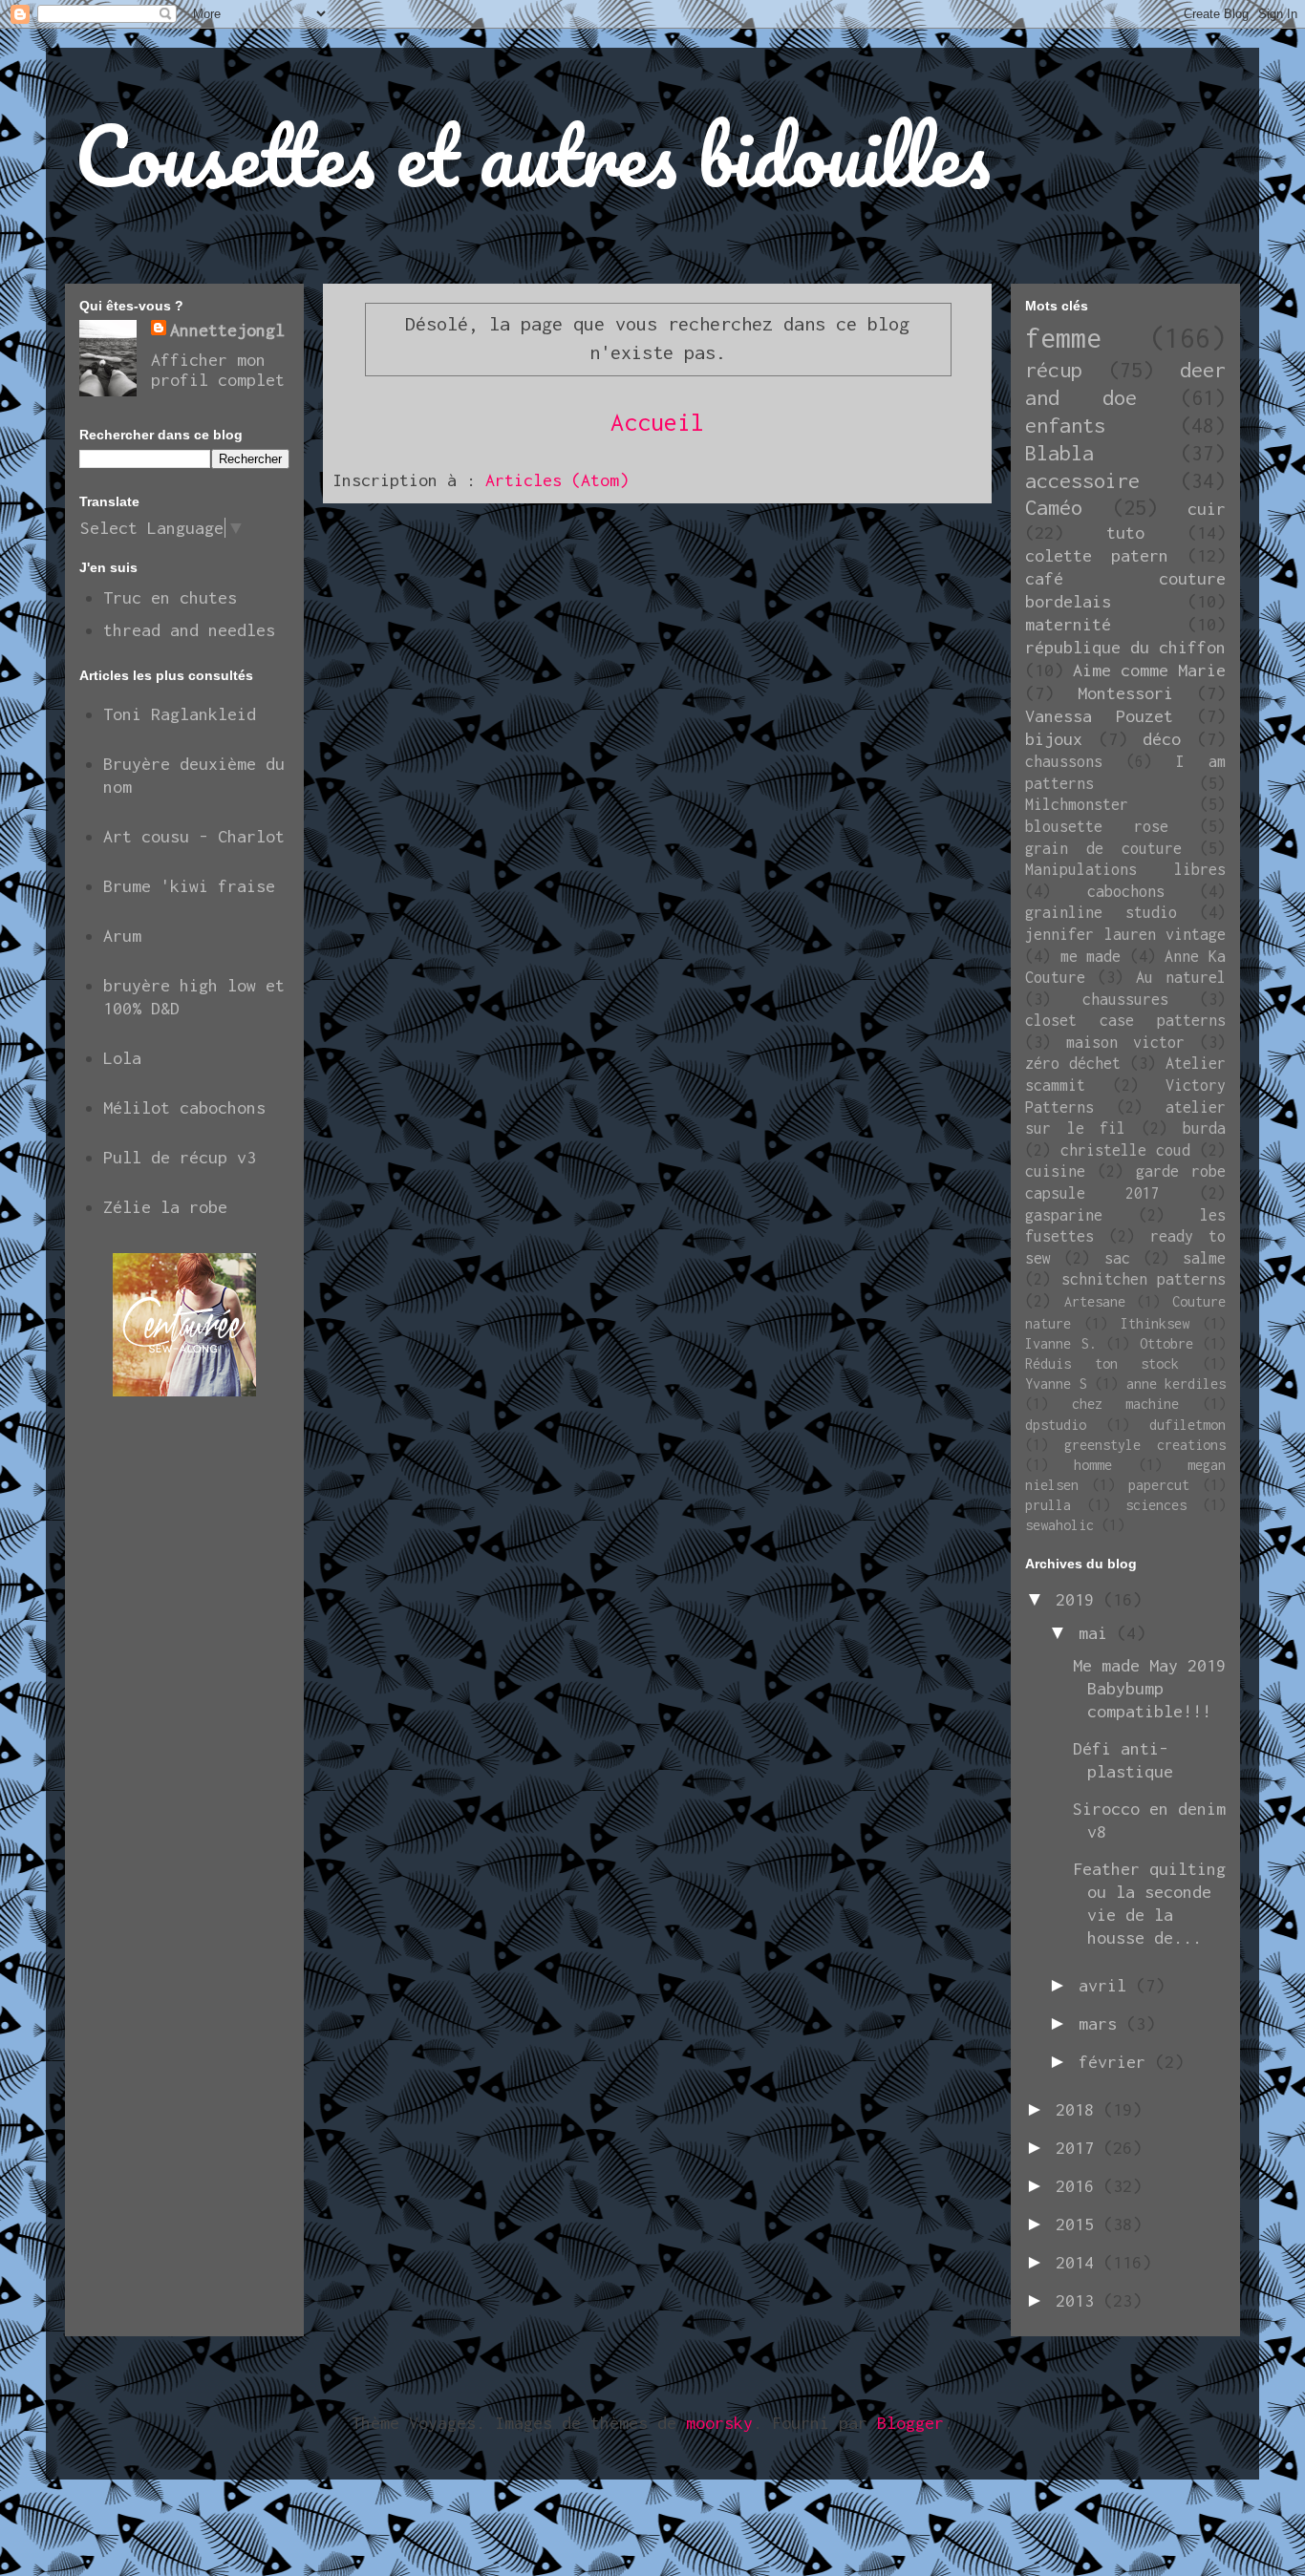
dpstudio (1056, 1425)
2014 (1080, 2262)
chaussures (1125, 999)
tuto (1125, 532)
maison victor (1125, 1042)
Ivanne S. (1061, 1343)
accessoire (1082, 480)
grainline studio (1101, 912)
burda (1204, 1128)
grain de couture (1103, 848)
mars (1102, 2023)
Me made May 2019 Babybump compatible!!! (1149, 1688)
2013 (1080, 2300)
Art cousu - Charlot (194, 836)
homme (1093, 1465)
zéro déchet (1073, 1063)
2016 (1080, 2186)
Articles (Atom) (557, 480)
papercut (1159, 1485)
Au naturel (1181, 977)
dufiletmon (1187, 1425)
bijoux (1054, 739)
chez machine (1126, 1404)
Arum (122, 936)
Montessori (1125, 693)
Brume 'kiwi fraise (189, 886)
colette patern (1097, 555)
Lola (122, 1058)
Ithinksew (1155, 1323)
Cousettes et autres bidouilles (533, 155)
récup (1054, 370)
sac (1117, 1258)
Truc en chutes (170, 597)
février (1117, 2062)
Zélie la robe (165, 1207)
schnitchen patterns (1144, 1279)
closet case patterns (1125, 1020)
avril (1107, 1985)
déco (1162, 739)
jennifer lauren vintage (1125, 934)
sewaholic (1059, 1525)
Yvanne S (1056, 1384)
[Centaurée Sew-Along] (184, 1390)
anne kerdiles (1177, 1384)
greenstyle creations (1145, 1445)
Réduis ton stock (1102, 1363)
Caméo (1054, 507)
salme (1204, 1258)
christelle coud (1125, 1150)
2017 (1080, 2148)
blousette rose (1097, 826)
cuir (1207, 509)
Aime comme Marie (1149, 670)
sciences (1156, 1505)
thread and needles (189, 630)
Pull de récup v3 (180, 1157)
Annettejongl (227, 330)
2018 (1080, 2109)
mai (1098, 1633)
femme (1063, 338)
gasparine (1064, 1215)
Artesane (1095, 1301)
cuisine (1055, 1171)
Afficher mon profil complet (218, 370)
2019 (1080, 1599)
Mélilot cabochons (184, 1107)
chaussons (1064, 761)
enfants (1065, 425)
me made (1091, 956)
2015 (1080, 2224)
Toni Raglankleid (180, 714)
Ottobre (1166, 1343)
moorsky (719, 2423)
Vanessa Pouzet (1099, 716)
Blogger (910, 2423)
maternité (1068, 624)
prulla (1048, 1505)
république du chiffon (1125, 647)
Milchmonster (1077, 804)
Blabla (1059, 453)
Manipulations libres (1125, 869)
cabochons (1126, 891)
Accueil (657, 422)
